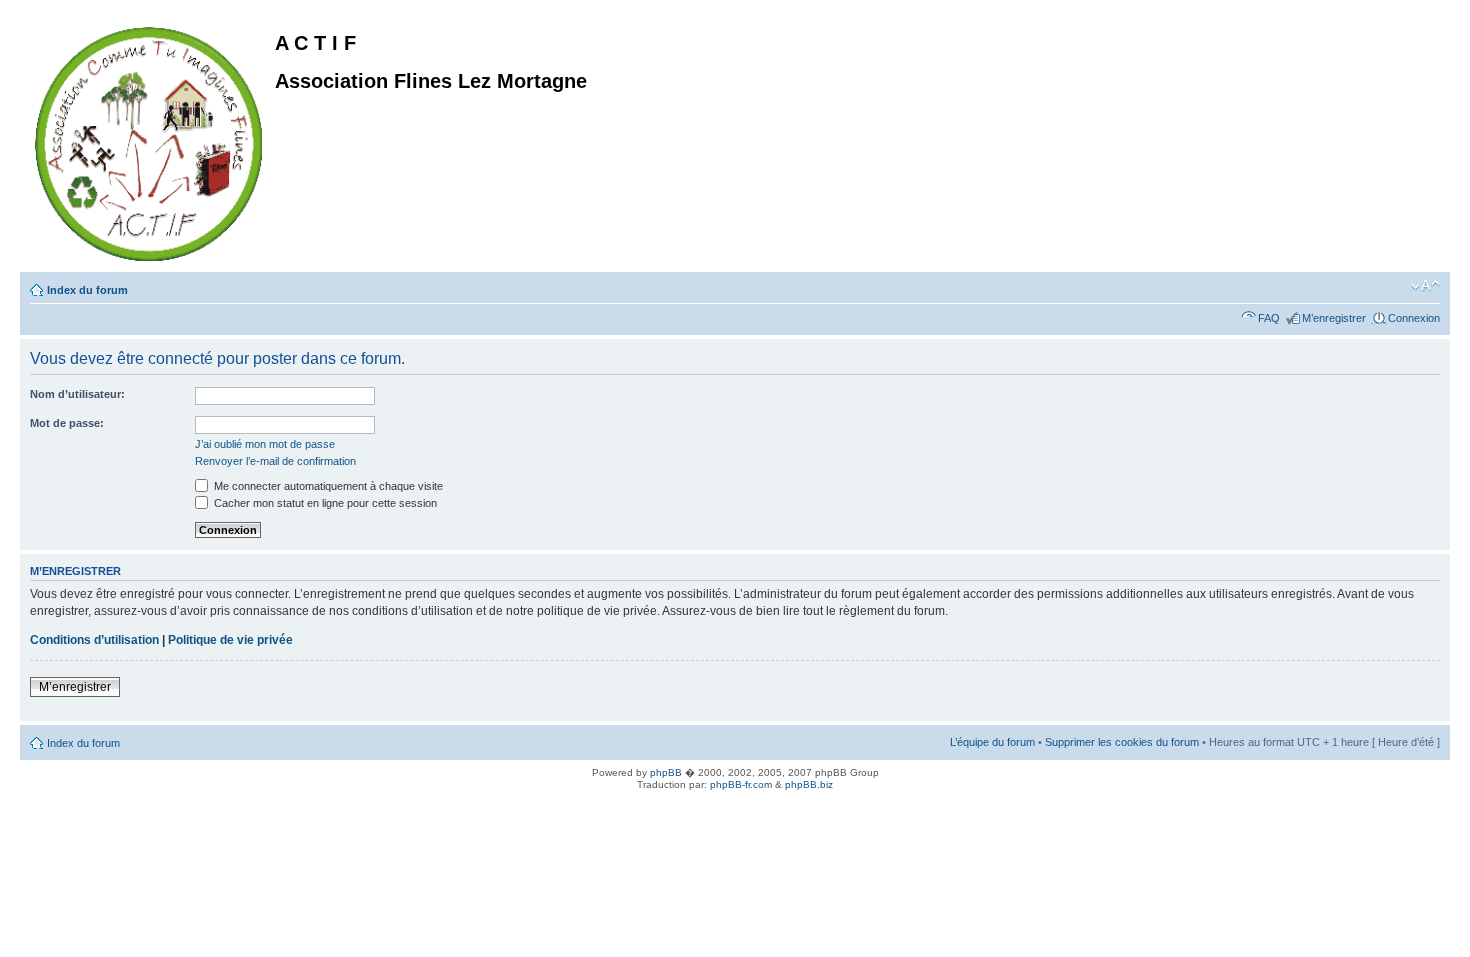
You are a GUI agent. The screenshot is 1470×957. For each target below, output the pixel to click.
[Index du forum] (150, 140)
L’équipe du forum (992, 742)
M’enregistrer (1334, 318)
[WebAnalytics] (40, 806)
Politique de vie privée (230, 640)
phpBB (666, 772)
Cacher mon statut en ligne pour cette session (324, 503)
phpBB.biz (809, 784)
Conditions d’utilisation (94, 640)
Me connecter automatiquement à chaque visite (327, 486)
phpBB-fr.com (741, 784)
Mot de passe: (67, 423)
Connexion (1414, 318)
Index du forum (87, 290)
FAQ (1269, 318)
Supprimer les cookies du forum (1122, 742)
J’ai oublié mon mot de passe (265, 444)
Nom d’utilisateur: (77, 394)
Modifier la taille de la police (1425, 286)
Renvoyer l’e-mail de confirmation (275, 461)
